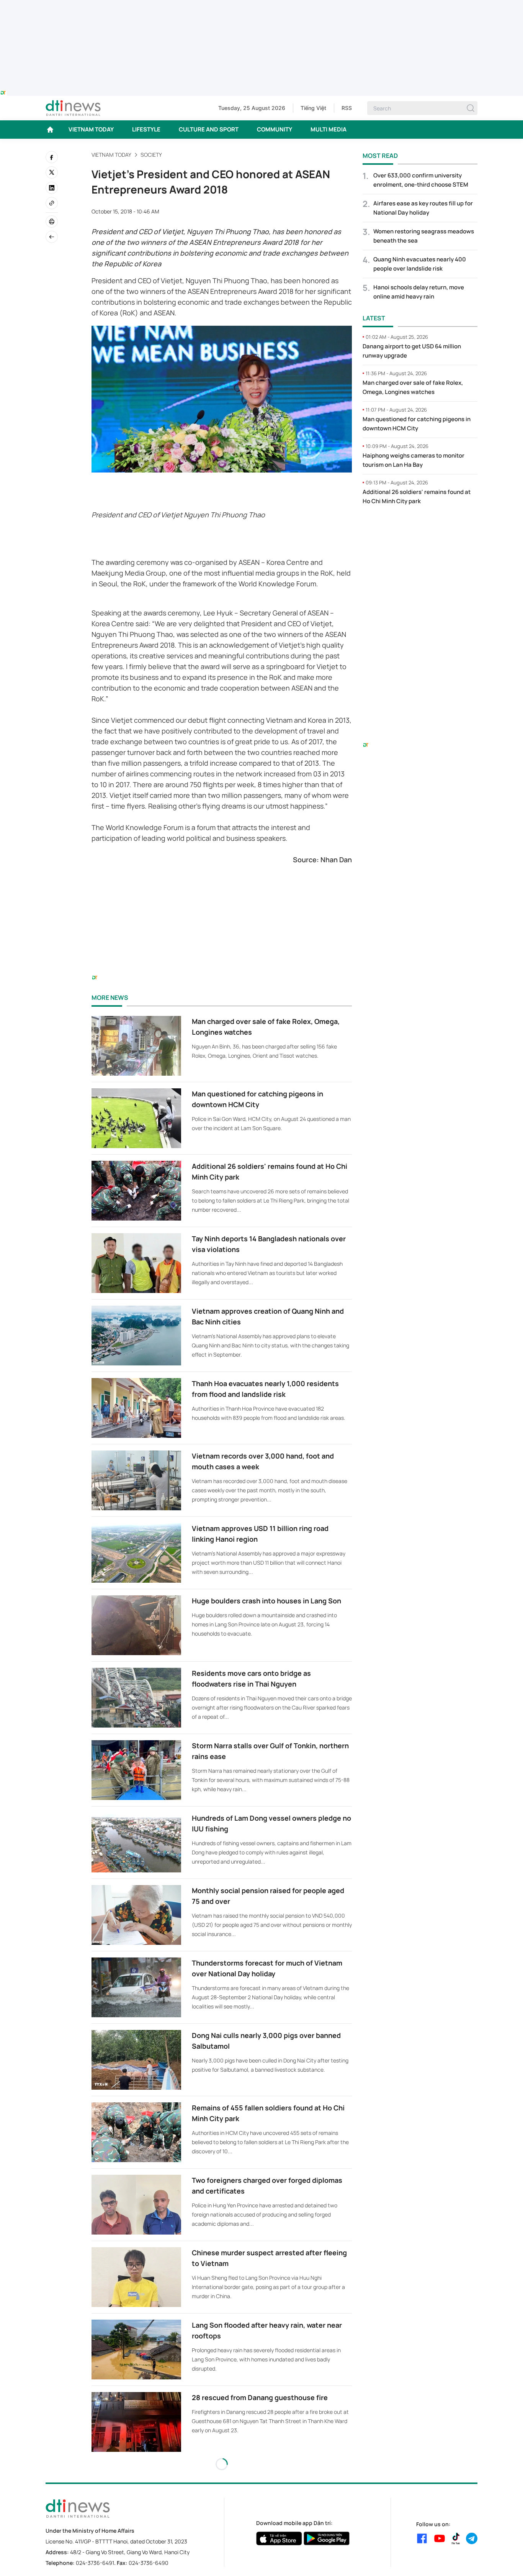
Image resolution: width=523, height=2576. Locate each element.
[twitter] (52, 172)
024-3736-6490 (149, 2563)
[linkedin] (52, 188)
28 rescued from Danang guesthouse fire (260, 2397)
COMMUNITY (275, 129)
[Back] (52, 237)
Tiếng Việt (313, 108)
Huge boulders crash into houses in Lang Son (266, 1601)
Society (151, 155)
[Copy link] (52, 203)
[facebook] (52, 157)
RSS (347, 108)
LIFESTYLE (146, 129)
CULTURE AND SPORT (209, 129)
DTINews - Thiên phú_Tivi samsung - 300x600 (420, 527)
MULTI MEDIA (329, 129)
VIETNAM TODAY (91, 129)
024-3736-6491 (95, 2563)
